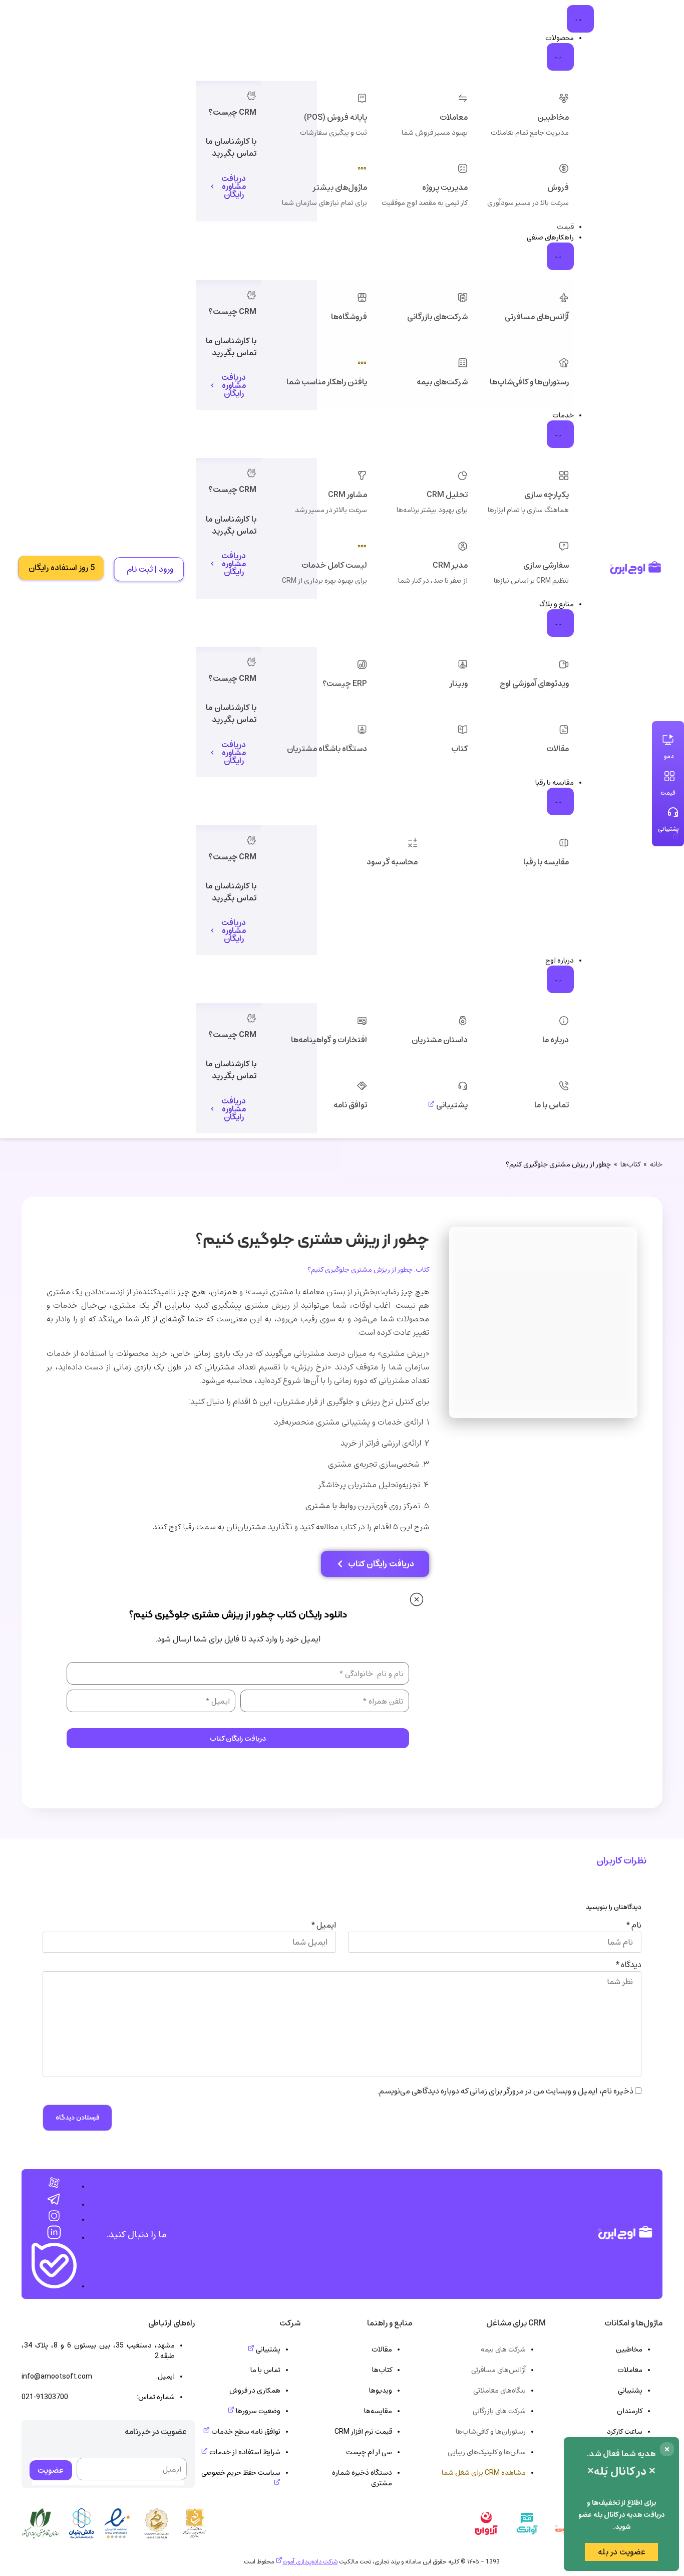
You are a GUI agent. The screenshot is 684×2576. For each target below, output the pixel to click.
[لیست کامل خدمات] (362, 546)
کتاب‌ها (630, 1164)
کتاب (459, 749)
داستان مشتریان (440, 1040)
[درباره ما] (564, 1021)
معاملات (454, 117)
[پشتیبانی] (463, 1086)
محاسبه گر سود (392, 862)
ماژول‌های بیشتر (340, 187)
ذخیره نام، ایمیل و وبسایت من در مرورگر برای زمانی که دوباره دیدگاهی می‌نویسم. (505, 2091)
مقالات (558, 749)
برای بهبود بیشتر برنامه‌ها (432, 510)
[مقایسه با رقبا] (564, 843)
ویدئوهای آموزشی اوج (534, 683)
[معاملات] (463, 98)
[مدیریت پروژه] (463, 168)
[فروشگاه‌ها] (362, 298)
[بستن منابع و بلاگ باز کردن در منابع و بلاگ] (560, 623)
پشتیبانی (451, 1105)
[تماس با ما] (564, 1086)
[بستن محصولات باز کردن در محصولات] (560, 57)
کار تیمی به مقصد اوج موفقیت (425, 203)
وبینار (459, 683)
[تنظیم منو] (580, 19)
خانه (656, 1164)
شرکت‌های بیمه (442, 382)
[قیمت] (669, 776)
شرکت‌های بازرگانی (437, 317)
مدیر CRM (450, 565)
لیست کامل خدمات (334, 565)
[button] (667, 2449)
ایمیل (324, 1925)
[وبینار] (463, 664)
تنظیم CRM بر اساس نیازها (531, 580)
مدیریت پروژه (445, 187)
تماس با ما (552, 1105)
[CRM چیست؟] (251, 96)
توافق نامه (350, 1105)
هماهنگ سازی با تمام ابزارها (528, 510)
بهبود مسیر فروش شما (435, 133)
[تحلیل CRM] (463, 476)
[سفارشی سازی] (564, 546)
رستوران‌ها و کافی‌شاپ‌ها (529, 382)
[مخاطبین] (564, 98)
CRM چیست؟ (232, 112)
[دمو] (668, 740)
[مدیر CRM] (463, 546)
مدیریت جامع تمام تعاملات (530, 133)
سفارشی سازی (546, 565)
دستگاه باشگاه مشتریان (327, 749)
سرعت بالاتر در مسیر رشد (331, 510)
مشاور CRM (348, 495)
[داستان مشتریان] (463, 1021)
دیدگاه (629, 1965)
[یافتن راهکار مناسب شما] (362, 363)
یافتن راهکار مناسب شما (327, 382)
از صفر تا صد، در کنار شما (433, 580)
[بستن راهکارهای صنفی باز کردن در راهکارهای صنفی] (560, 256)
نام (634, 1925)
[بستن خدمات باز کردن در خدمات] (560, 434)
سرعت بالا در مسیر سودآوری (528, 203)
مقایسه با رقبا (546, 862)
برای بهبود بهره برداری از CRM (324, 580)
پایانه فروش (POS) (335, 117)
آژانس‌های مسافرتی (537, 317)
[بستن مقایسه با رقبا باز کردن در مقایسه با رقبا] (560, 801)
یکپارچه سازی (547, 495)
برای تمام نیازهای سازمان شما (324, 203)
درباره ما (556, 1040)
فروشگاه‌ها (349, 317)
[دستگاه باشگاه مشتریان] (362, 730)
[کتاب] (463, 730)
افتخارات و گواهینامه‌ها (329, 1040)
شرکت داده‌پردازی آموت (310, 2561)
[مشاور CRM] (362, 476)
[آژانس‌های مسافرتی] (564, 298)
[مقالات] (564, 730)
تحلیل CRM (447, 495)
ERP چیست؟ (345, 683)
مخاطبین (553, 117)
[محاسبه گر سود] (413, 843)
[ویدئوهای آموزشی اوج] (564, 664)
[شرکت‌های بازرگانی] (463, 298)
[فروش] (564, 168)
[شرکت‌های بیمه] (463, 363)
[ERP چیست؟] (362, 664)
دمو (669, 756)
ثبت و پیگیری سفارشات (333, 133)
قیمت (668, 793)
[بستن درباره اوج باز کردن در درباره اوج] (560, 979)
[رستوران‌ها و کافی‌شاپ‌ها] (564, 363)
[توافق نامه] (362, 1086)
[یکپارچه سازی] (564, 476)
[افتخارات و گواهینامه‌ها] (362, 1021)
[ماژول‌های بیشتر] (362, 168)
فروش (558, 187)
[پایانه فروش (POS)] (362, 98)
